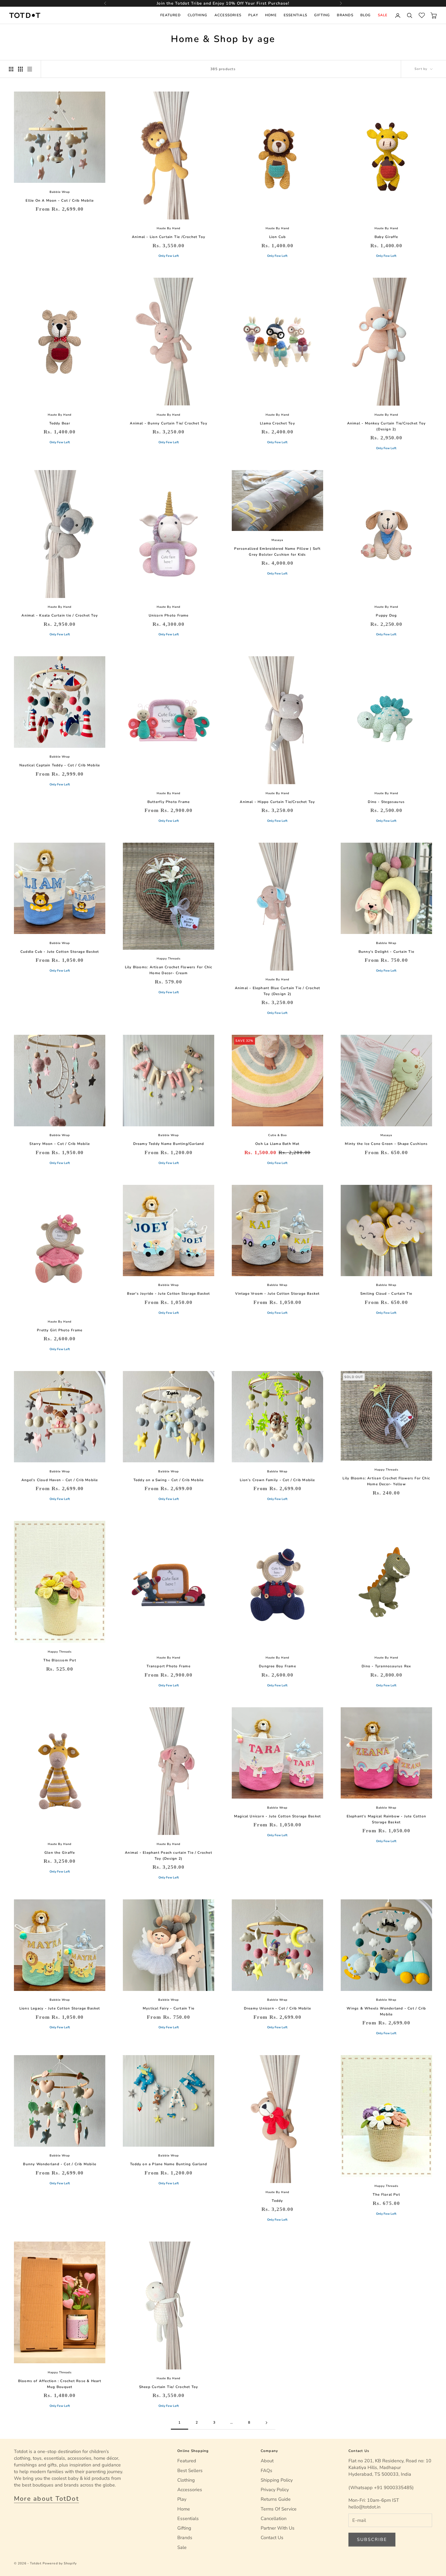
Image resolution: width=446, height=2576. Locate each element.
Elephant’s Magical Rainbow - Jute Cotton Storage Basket (387, 1819)
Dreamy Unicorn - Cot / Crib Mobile (277, 2008)
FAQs (266, 2471)
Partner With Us (278, 2528)
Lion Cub (278, 237)
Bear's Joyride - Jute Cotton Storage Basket (168, 1294)
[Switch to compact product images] (30, 69)
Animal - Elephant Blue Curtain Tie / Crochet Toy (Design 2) (277, 991)
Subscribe (372, 2540)
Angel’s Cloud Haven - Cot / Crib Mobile (60, 1480)
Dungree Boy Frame (277, 1666)
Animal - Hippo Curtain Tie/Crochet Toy (277, 802)
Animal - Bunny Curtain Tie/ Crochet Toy (168, 423)
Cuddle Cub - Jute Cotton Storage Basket (60, 952)
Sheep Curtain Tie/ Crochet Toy (169, 2387)
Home (271, 15)
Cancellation (274, 2518)
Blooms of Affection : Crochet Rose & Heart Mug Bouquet (60, 2384)
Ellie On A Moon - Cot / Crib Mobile (60, 200)
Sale (383, 15)
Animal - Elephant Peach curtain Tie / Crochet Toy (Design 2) (169, 1856)
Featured (170, 15)
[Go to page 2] (267, 2423)
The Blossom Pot (60, 1660)
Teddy (277, 2201)
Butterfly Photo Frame (169, 802)
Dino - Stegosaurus (386, 802)
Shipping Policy (277, 2480)
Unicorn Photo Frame (169, 615)
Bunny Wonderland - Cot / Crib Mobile (60, 2164)
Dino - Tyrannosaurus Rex (386, 1666)
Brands (345, 15)
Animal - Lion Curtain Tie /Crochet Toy (169, 237)
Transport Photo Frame (169, 1666)
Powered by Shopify (60, 2563)
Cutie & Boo (277, 1135)
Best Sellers (190, 2471)
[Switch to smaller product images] (20, 69)
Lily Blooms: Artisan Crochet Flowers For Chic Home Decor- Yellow (386, 1481)
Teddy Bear (60, 423)
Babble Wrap (60, 192)
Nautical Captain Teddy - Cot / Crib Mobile (60, 765)
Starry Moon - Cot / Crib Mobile (60, 1144)
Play (253, 15)
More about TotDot (46, 2499)
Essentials (295, 15)
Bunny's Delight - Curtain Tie (386, 952)
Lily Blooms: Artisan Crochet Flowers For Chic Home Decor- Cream (169, 970)
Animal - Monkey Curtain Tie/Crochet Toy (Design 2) (386, 426)
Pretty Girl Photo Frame (60, 1330)
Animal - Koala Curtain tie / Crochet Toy (60, 615)
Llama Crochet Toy (277, 423)
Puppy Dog (386, 615)
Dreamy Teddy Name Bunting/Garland (169, 1144)
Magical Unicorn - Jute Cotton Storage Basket (277, 1816)
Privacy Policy (275, 2490)
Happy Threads (169, 959)
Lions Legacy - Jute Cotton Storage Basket (60, 2008)
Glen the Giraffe (60, 1853)
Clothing (198, 15)
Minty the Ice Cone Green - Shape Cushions (386, 1144)
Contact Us (272, 2538)
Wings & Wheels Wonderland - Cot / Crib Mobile (386, 2011)
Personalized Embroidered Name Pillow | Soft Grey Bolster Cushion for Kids (277, 552)
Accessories (228, 15)
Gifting (322, 15)
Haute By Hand (169, 228)
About (267, 2461)
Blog (366, 15)
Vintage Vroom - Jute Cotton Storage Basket (277, 1294)
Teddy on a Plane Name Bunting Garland (169, 2164)
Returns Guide (276, 2499)
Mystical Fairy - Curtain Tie (169, 2008)
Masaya (277, 540)
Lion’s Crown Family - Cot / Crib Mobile (277, 1480)
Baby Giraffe (386, 237)
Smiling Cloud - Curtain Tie (386, 1294)
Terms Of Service (279, 2509)
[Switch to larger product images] (11, 69)
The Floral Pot (386, 2194)
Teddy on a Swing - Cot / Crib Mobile (169, 1480)
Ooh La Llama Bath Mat (277, 1144)
